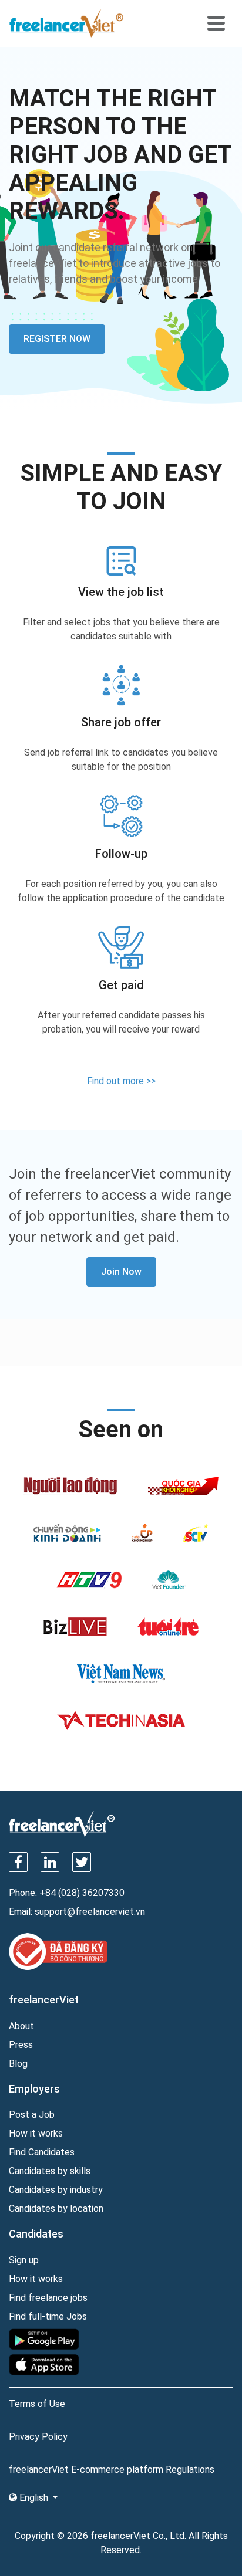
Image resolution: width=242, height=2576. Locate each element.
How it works (36, 2133)
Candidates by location (56, 2208)
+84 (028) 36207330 (82, 1893)
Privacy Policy (38, 2437)
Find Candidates (42, 2152)
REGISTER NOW (57, 339)
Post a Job (32, 2115)
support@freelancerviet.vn (90, 1912)
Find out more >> (121, 1081)
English (34, 2498)
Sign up (24, 2260)
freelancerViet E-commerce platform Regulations (112, 2470)
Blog (18, 2064)
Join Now (121, 1272)
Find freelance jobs (48, 2298)
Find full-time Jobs (48, 2316)
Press (21, 2045)
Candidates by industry (56, 2190)
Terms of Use (37, 2404)
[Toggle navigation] (216, 23)
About (21, 2026)
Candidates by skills (50, 2171)
